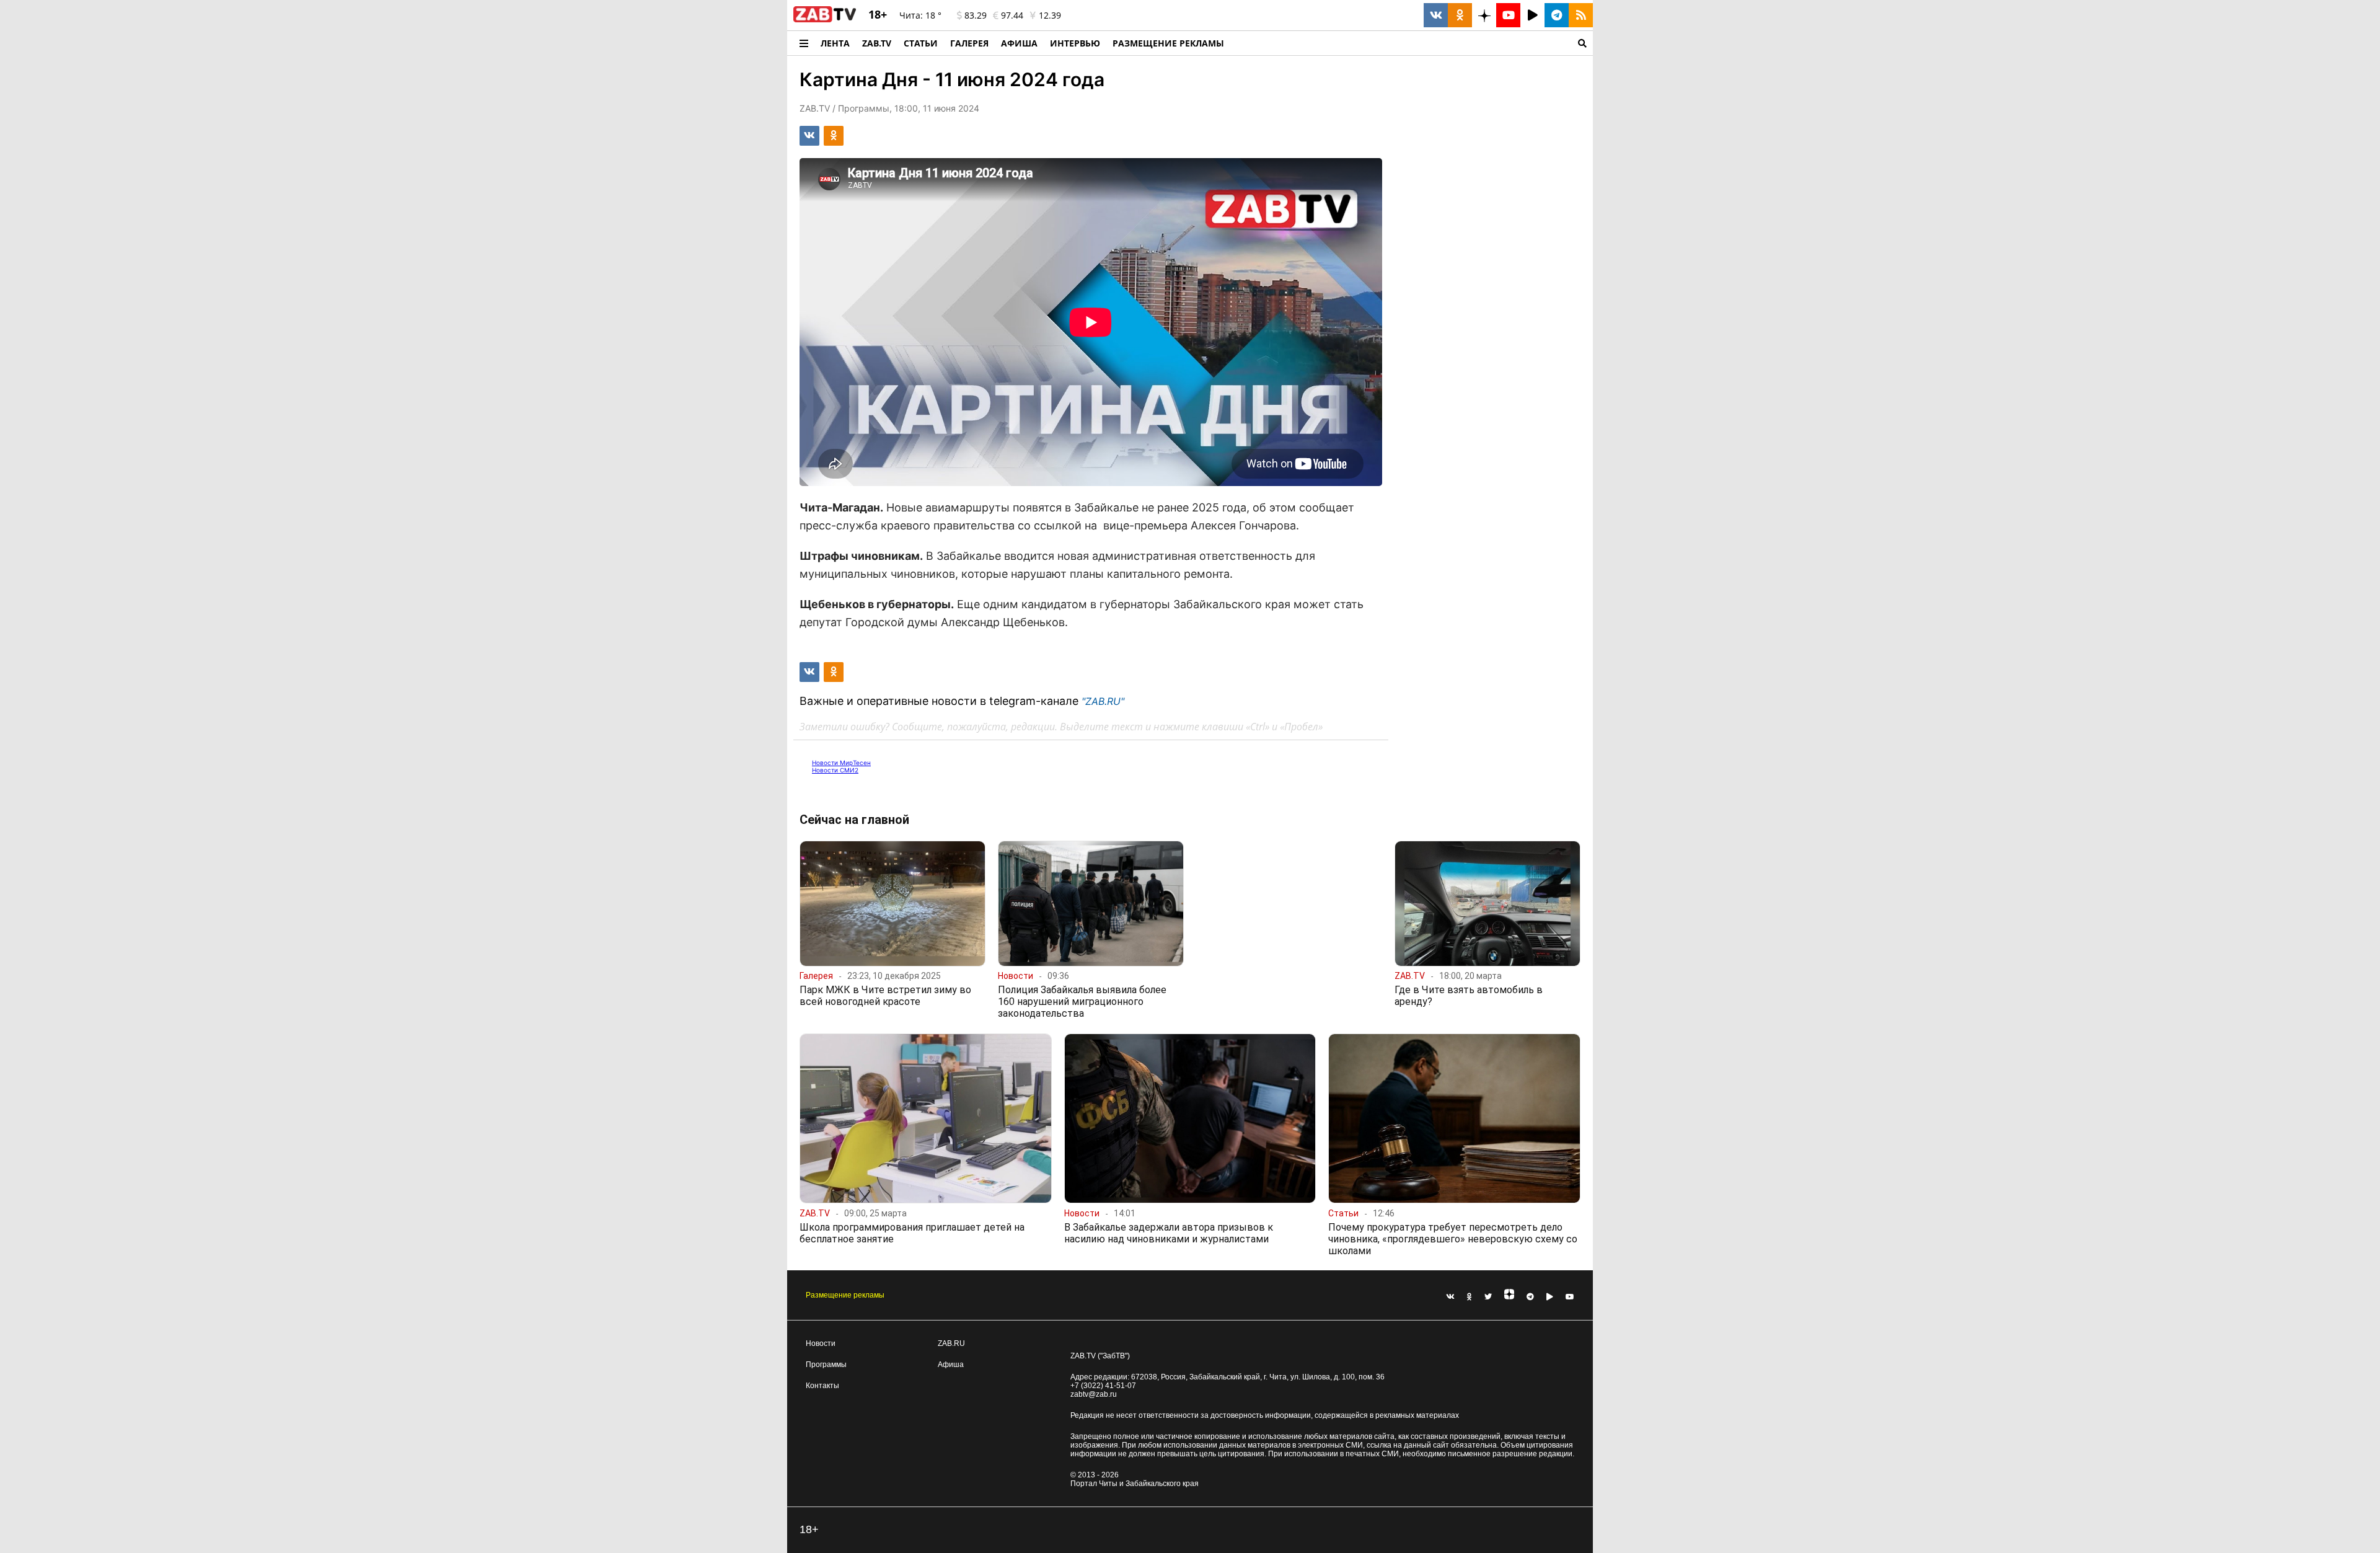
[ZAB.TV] (825, 20)
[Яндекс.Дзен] (1509, 1297)
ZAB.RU (951, 1343)
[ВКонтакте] (1450, 1297)
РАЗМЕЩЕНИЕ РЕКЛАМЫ (1168, 43)
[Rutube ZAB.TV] (1532, 15)
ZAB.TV (877, 43)
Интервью (1075, 43)
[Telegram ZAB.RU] (1557, 15)
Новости (821, 1343)
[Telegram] (1530, 1297)
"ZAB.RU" (1103, 701)
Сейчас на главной (854, 820)
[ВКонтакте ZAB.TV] (1436, 15)
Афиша (1019, 43)
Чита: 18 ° (920, 15)
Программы (826, 1365)
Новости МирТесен (841, 763)
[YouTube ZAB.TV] (1508, 15)
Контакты (822, 1386)
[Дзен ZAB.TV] (1484, 15)
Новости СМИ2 (835, 770)
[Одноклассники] (1470, 1297)
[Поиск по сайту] (1412, 43)
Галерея (969, 43)
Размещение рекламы (845, 1295)
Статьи (921, 43)
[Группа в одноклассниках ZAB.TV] (1460, 15)
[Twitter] (1488, 1297)
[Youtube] (1570, 1297)
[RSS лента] (1581, 15)
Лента (835, 43)
